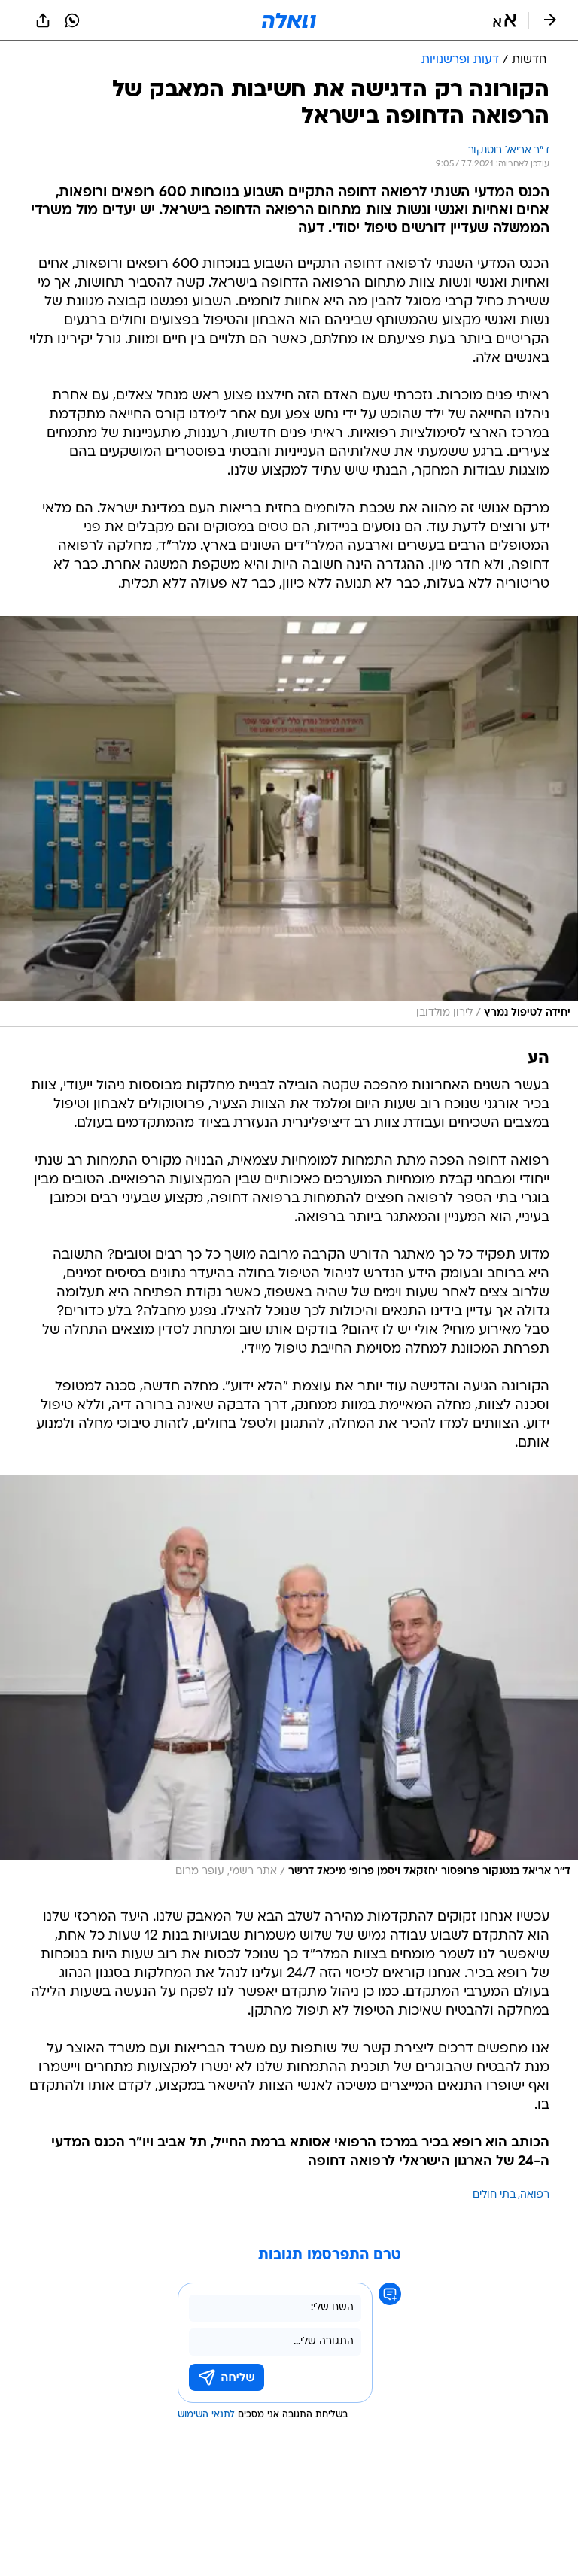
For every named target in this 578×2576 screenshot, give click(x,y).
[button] (505, 20)
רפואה (535, 2195)
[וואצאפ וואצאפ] (72, 20)
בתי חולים (494, 2195)
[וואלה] (289, 20)
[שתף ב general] (43, 20)
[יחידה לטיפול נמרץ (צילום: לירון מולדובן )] (289, 822)
